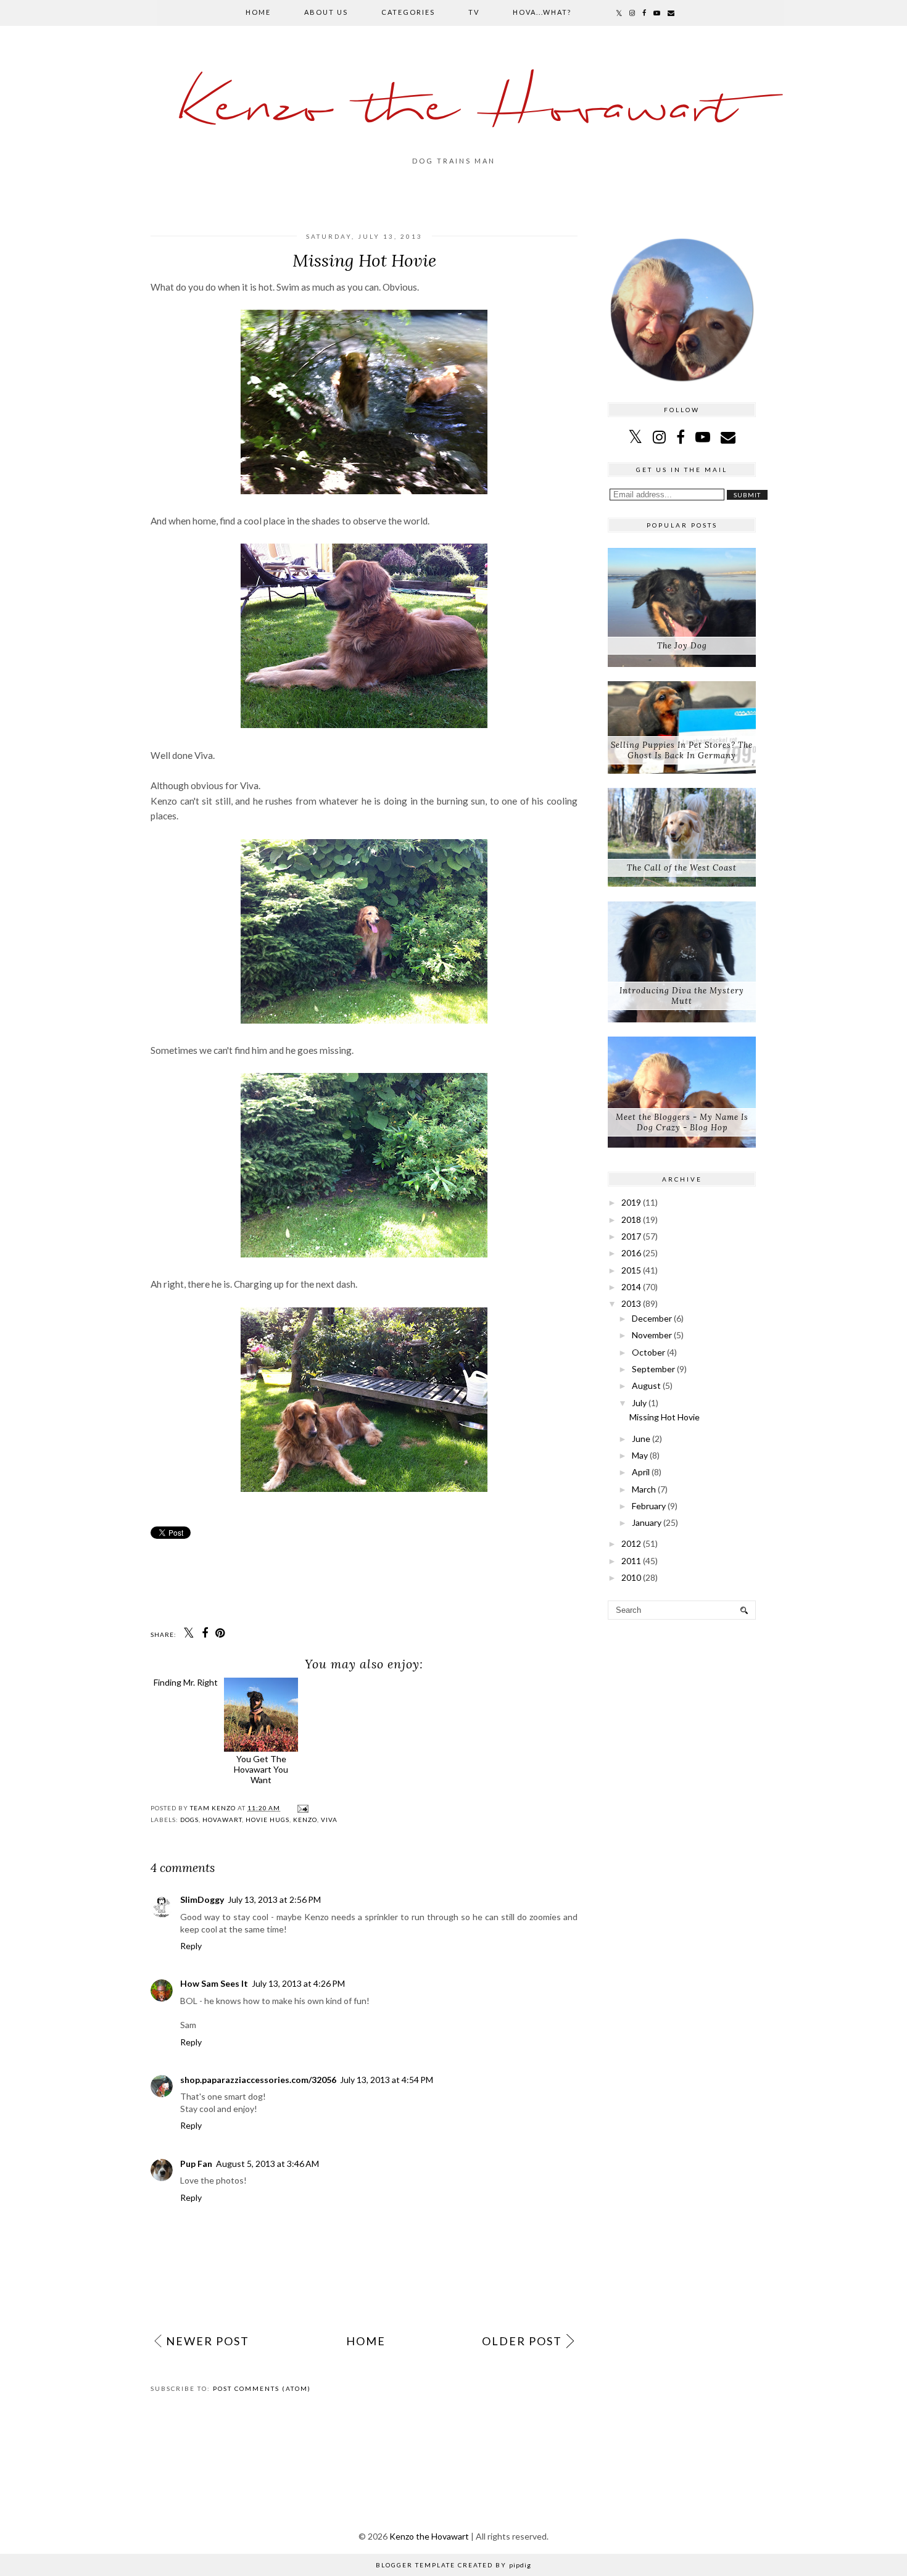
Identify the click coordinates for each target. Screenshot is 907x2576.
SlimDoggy (202, 1899)
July (639, 1403)
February (649, 1506)
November (652, 1335)
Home (258, 12)
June (641, 1439)
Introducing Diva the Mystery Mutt (682, 996)
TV (474, 12)
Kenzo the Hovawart (454, 108)
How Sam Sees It (214, 1983)
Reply (191, 1946)
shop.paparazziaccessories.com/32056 (258, 2080)
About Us (326, 12)
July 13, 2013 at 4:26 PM (298, 1983)
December (652, 1318)
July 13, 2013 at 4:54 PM (387, 2080)
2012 (631, 1543)
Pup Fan (196, 2164)
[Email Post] (301, 1808)
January (647, 1522)
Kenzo (305, 1820)
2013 (631, 1303)
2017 (631, 1236)
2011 (631, 1561)
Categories (408, 12)
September (653, 1369)
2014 (631, 1287)
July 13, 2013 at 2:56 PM (274, 1899)
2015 (631, 1270)
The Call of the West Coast (682, 868)
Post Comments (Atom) (262, 2388)
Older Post (522, 2341)
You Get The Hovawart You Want (271, 1769)
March (644, 1489)
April (641, 1472)
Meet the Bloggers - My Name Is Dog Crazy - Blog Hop (682, 1122)
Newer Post (208, 2341)
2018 (631, 1220)
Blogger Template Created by (453, 2565)
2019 (631, 1202)
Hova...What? (542, 12)
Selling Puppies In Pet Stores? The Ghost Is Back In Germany (682, 750)
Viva (329, 1820)
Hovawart (222, 1820)
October (648, 1352)
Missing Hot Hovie (665, 1417)
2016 (631, 1253)
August (646, 1385)
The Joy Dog (682, 646)
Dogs (189, 1820)
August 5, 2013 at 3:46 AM (267, 2164)
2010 (631, 1577)
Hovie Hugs (267, 1820)
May (640, 1455)
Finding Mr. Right (191, 1759)
